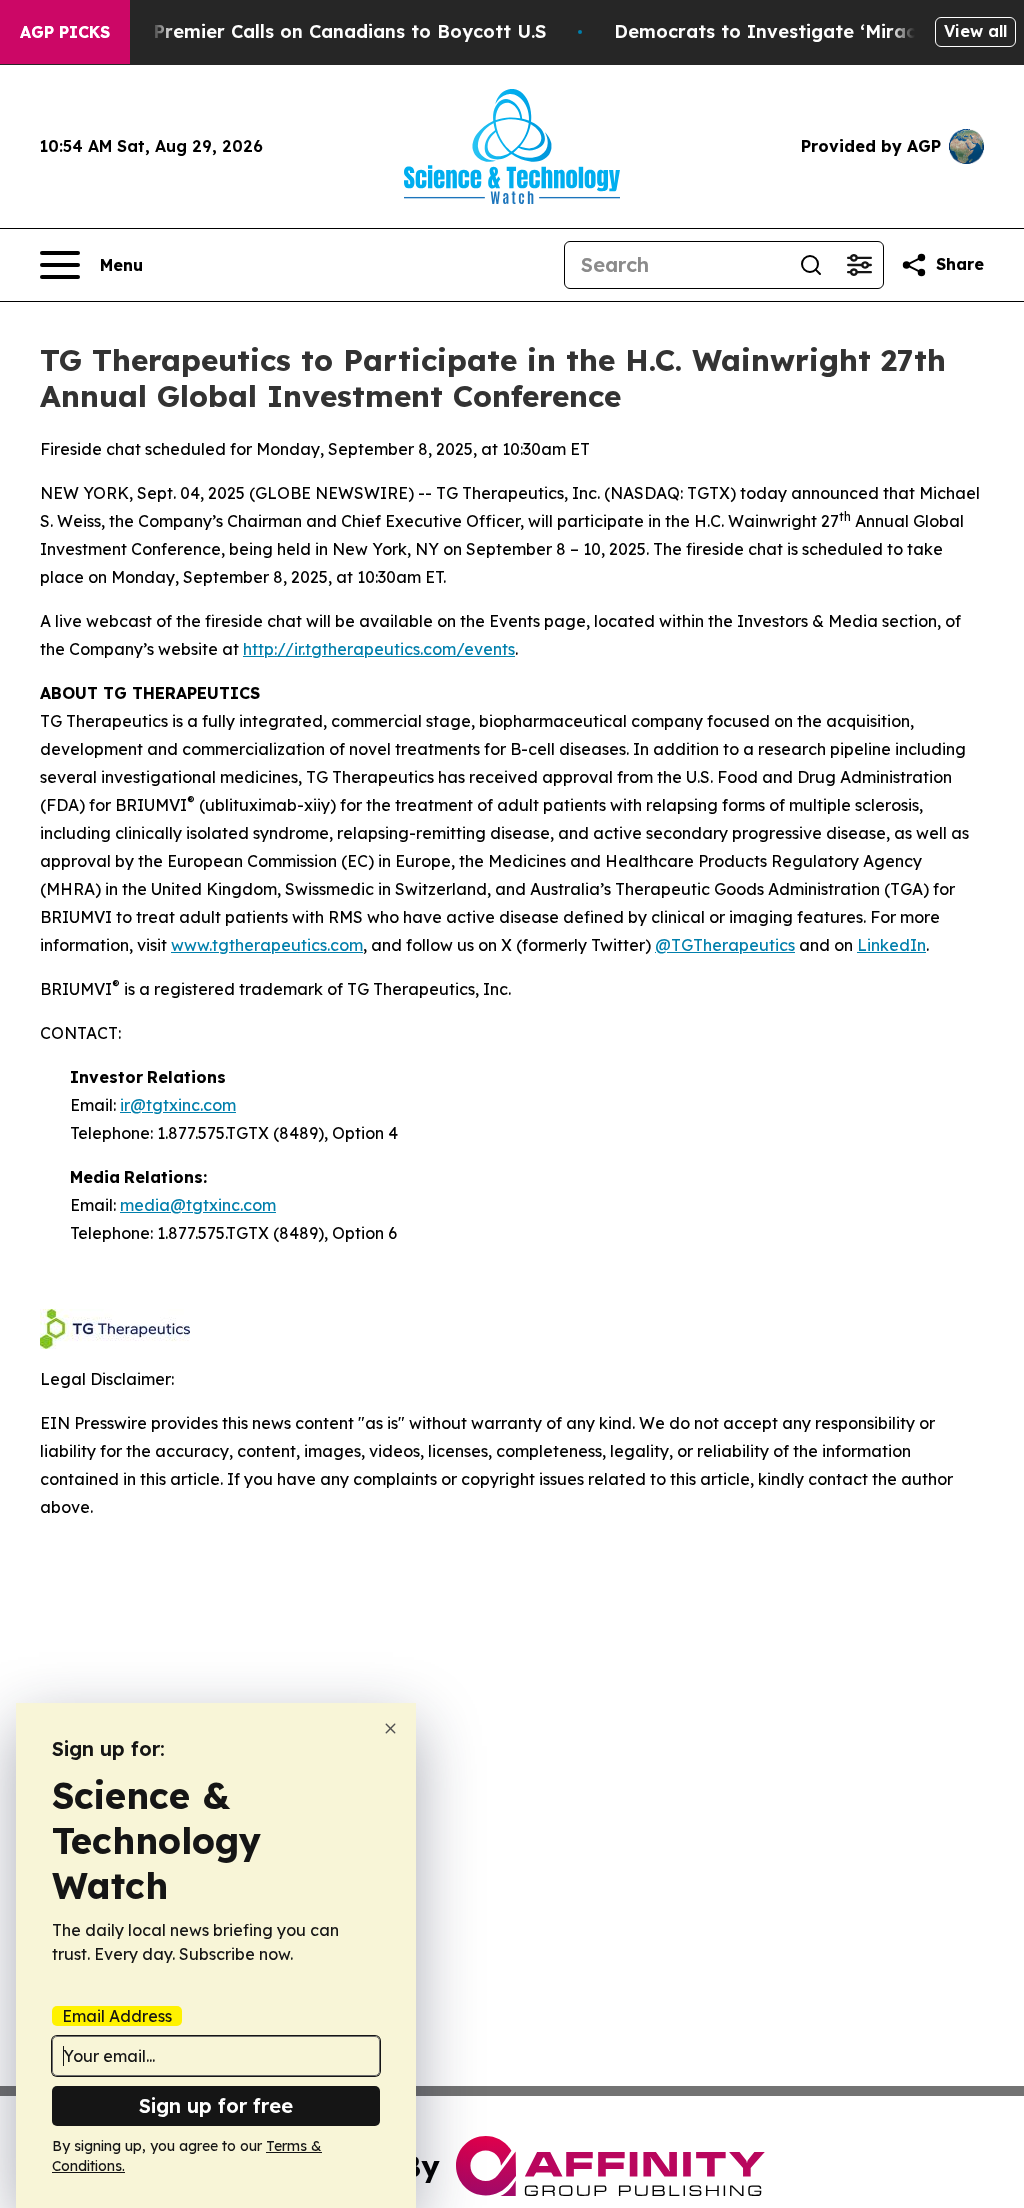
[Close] (390, 1728)
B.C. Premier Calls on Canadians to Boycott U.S (330, 31)
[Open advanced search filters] (859, 265)
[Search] (811, 265)
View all (975, 31)
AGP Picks (65, 32)
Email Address (117, 2016)
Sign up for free (216, 2105)
